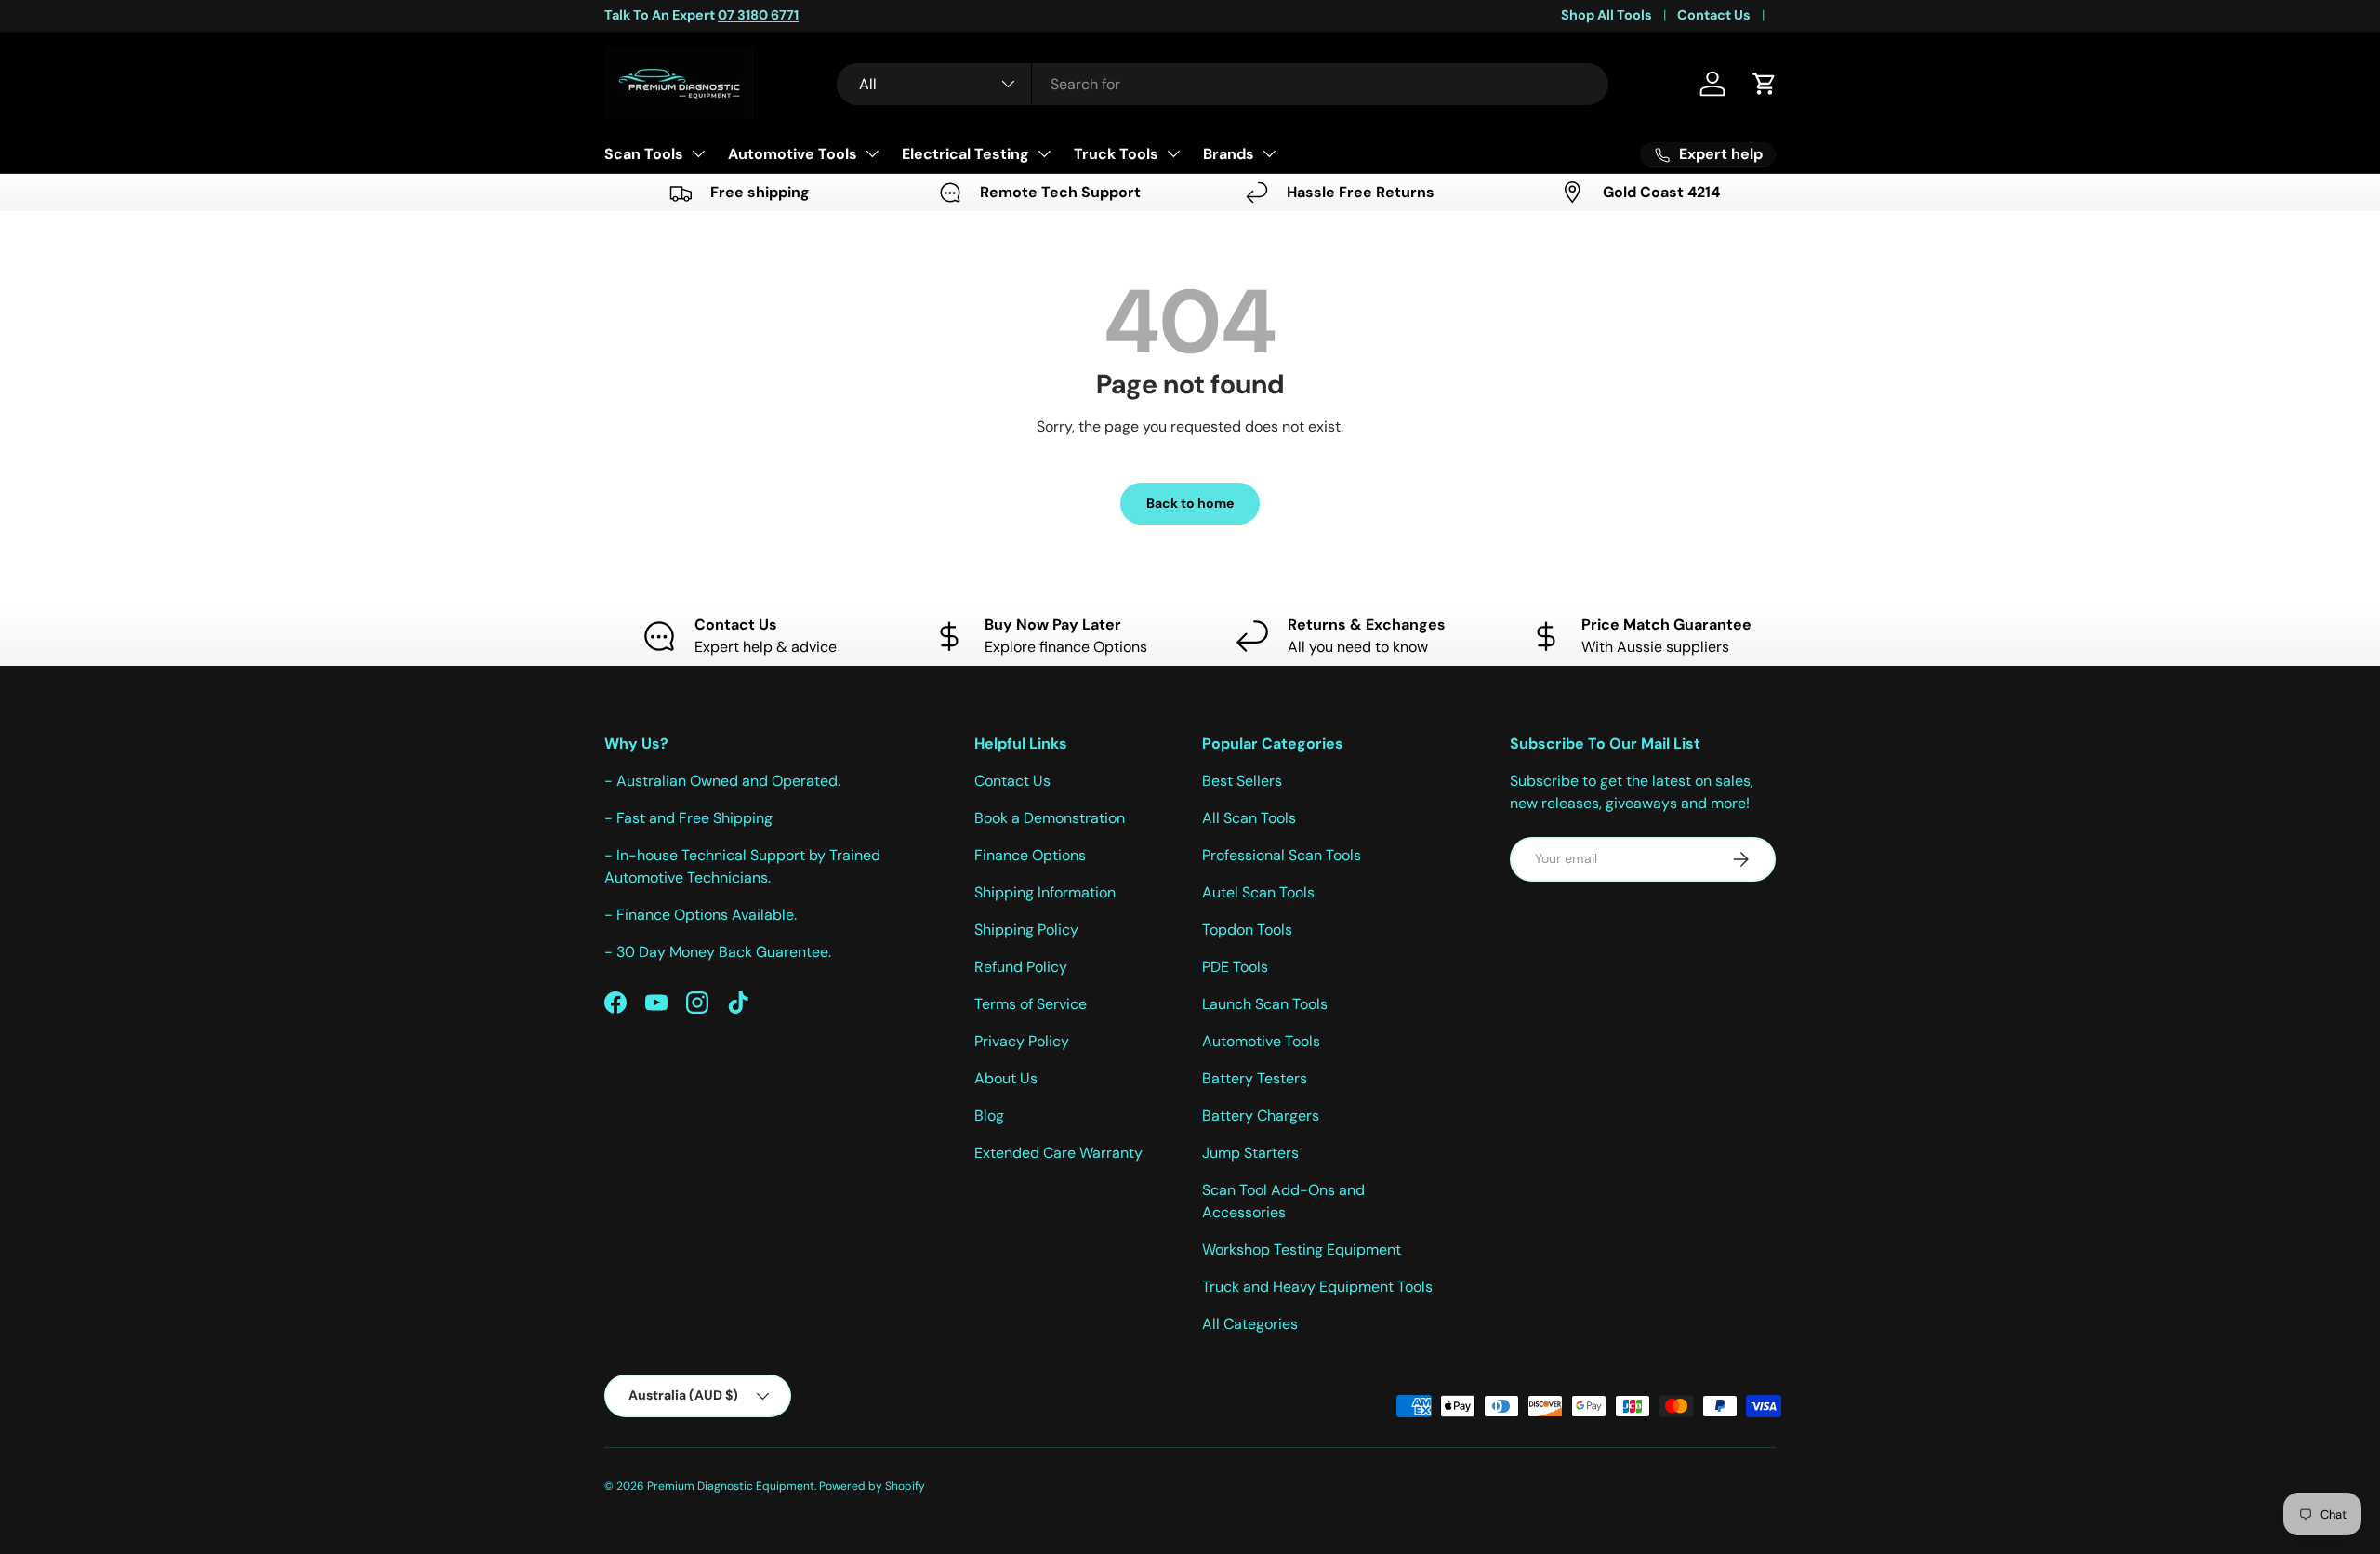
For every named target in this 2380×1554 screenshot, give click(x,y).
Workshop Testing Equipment (1302, 1249)
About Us (1006, 1078)
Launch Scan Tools (1265, 1004)
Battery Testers (1255, 1078)
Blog (989, 1116)
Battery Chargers (1261, 1116)
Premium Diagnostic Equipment (731, 1486)
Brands (1229, 154)
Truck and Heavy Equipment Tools (1317, 1287)
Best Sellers (1242, 781)
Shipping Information (1045, 892)
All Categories (1250, 1324)
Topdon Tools (1247, 930)
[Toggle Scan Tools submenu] (698, 153)
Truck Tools (1116, 154)
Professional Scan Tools (1282, 855)
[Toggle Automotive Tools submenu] (872, 153)
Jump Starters (1250, 1153)
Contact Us (1714, 15)
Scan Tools (644, 154)
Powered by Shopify (872, 1486)
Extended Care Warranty (1058, 1153)
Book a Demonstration (1050, 818)
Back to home (1190, 503)
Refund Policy (1021, 967)
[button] (1765, 84)
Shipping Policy (1026, 930)
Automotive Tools (793, 154)
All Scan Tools (1249, 818)
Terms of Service (1031, 1004)
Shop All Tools (1606, 15)
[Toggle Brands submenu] (1269, 153)
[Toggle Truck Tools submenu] (1173, 153)
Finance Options (1030, 855)
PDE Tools (1235, 967)
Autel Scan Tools (1258, 892)
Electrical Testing (965, 154)
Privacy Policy (1022, 1041)
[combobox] (1223, 84)
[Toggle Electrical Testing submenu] (1044, 153)
